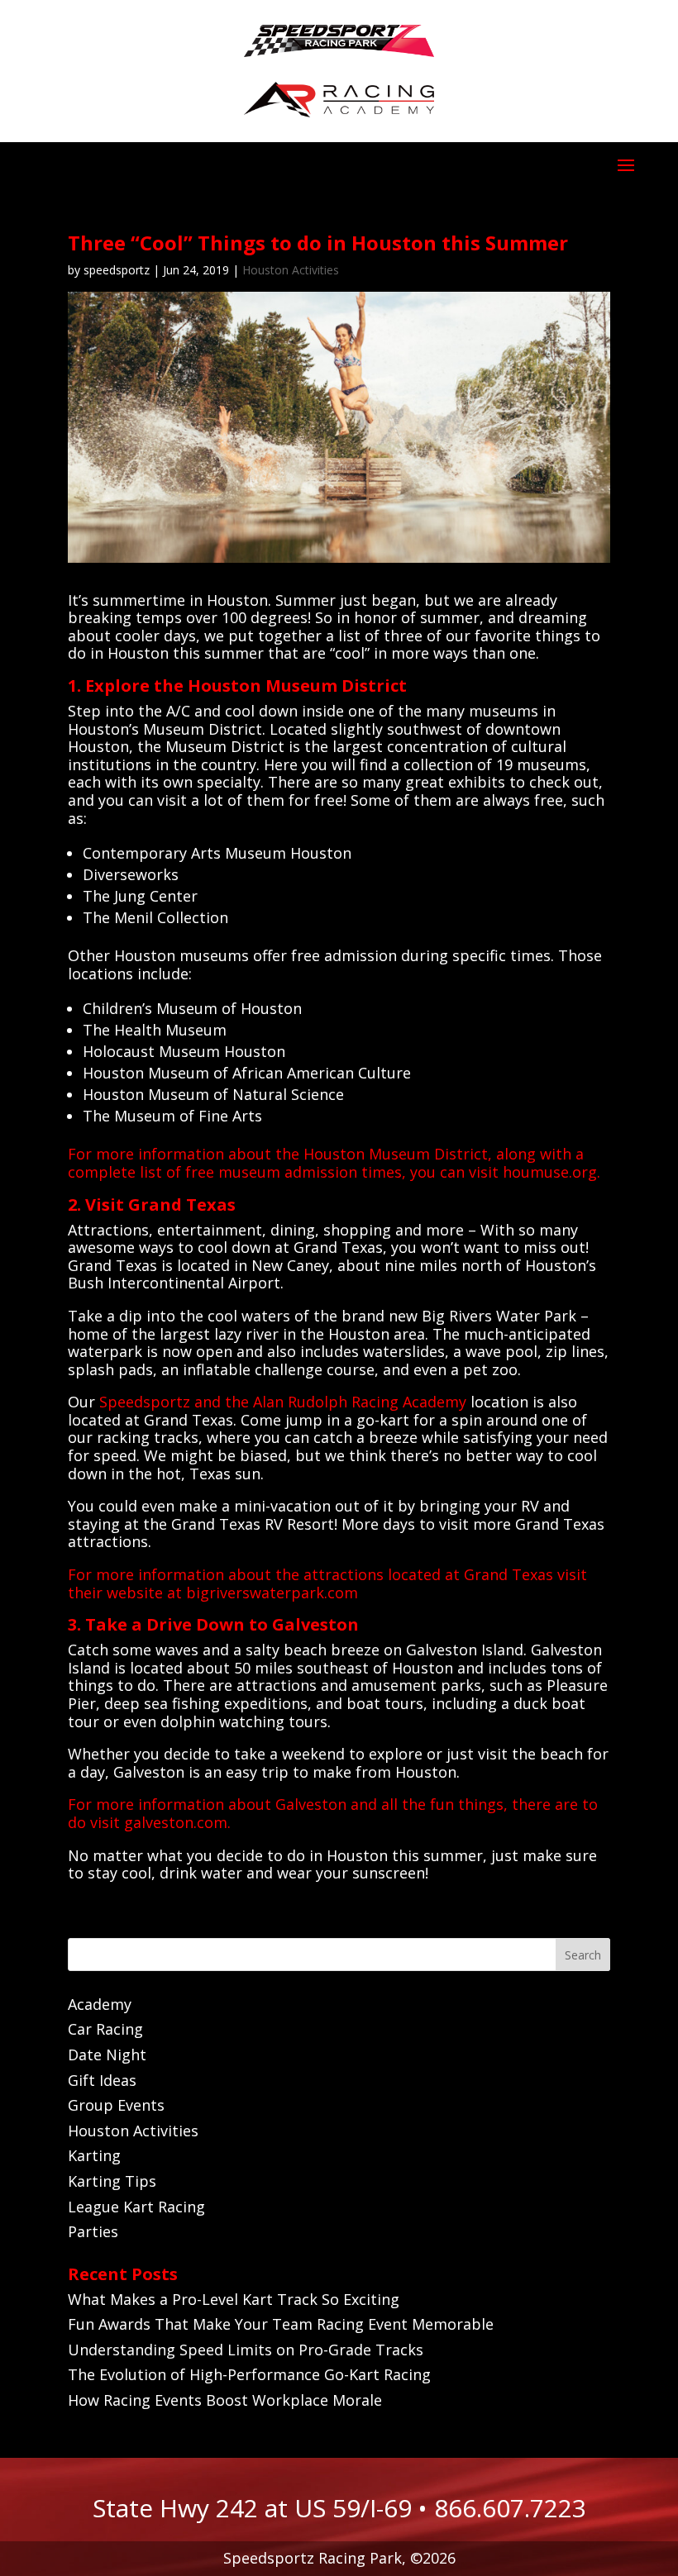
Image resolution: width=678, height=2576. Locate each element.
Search (583, 1955)
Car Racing (105, 2029)
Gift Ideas (102, 2080)
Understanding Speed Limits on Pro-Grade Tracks (246, 2350)
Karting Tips (112, 2181)
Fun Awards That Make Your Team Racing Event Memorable (281, 2324)
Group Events (116, 2105)
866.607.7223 (510, 2508)
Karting (94, 2155)
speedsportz (117, 270)
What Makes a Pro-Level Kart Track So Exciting (234, 2299)
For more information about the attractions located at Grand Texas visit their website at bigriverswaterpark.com (327, 1583)
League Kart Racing (136, 2207)
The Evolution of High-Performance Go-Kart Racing (249, 2374)
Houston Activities (291, 270)
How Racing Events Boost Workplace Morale (225, 2400)
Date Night (107, 2055)
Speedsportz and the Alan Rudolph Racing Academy (283, 1402)
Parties (93, 2231)
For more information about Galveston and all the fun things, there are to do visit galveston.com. (333, 1813)
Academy (100, 2004)
